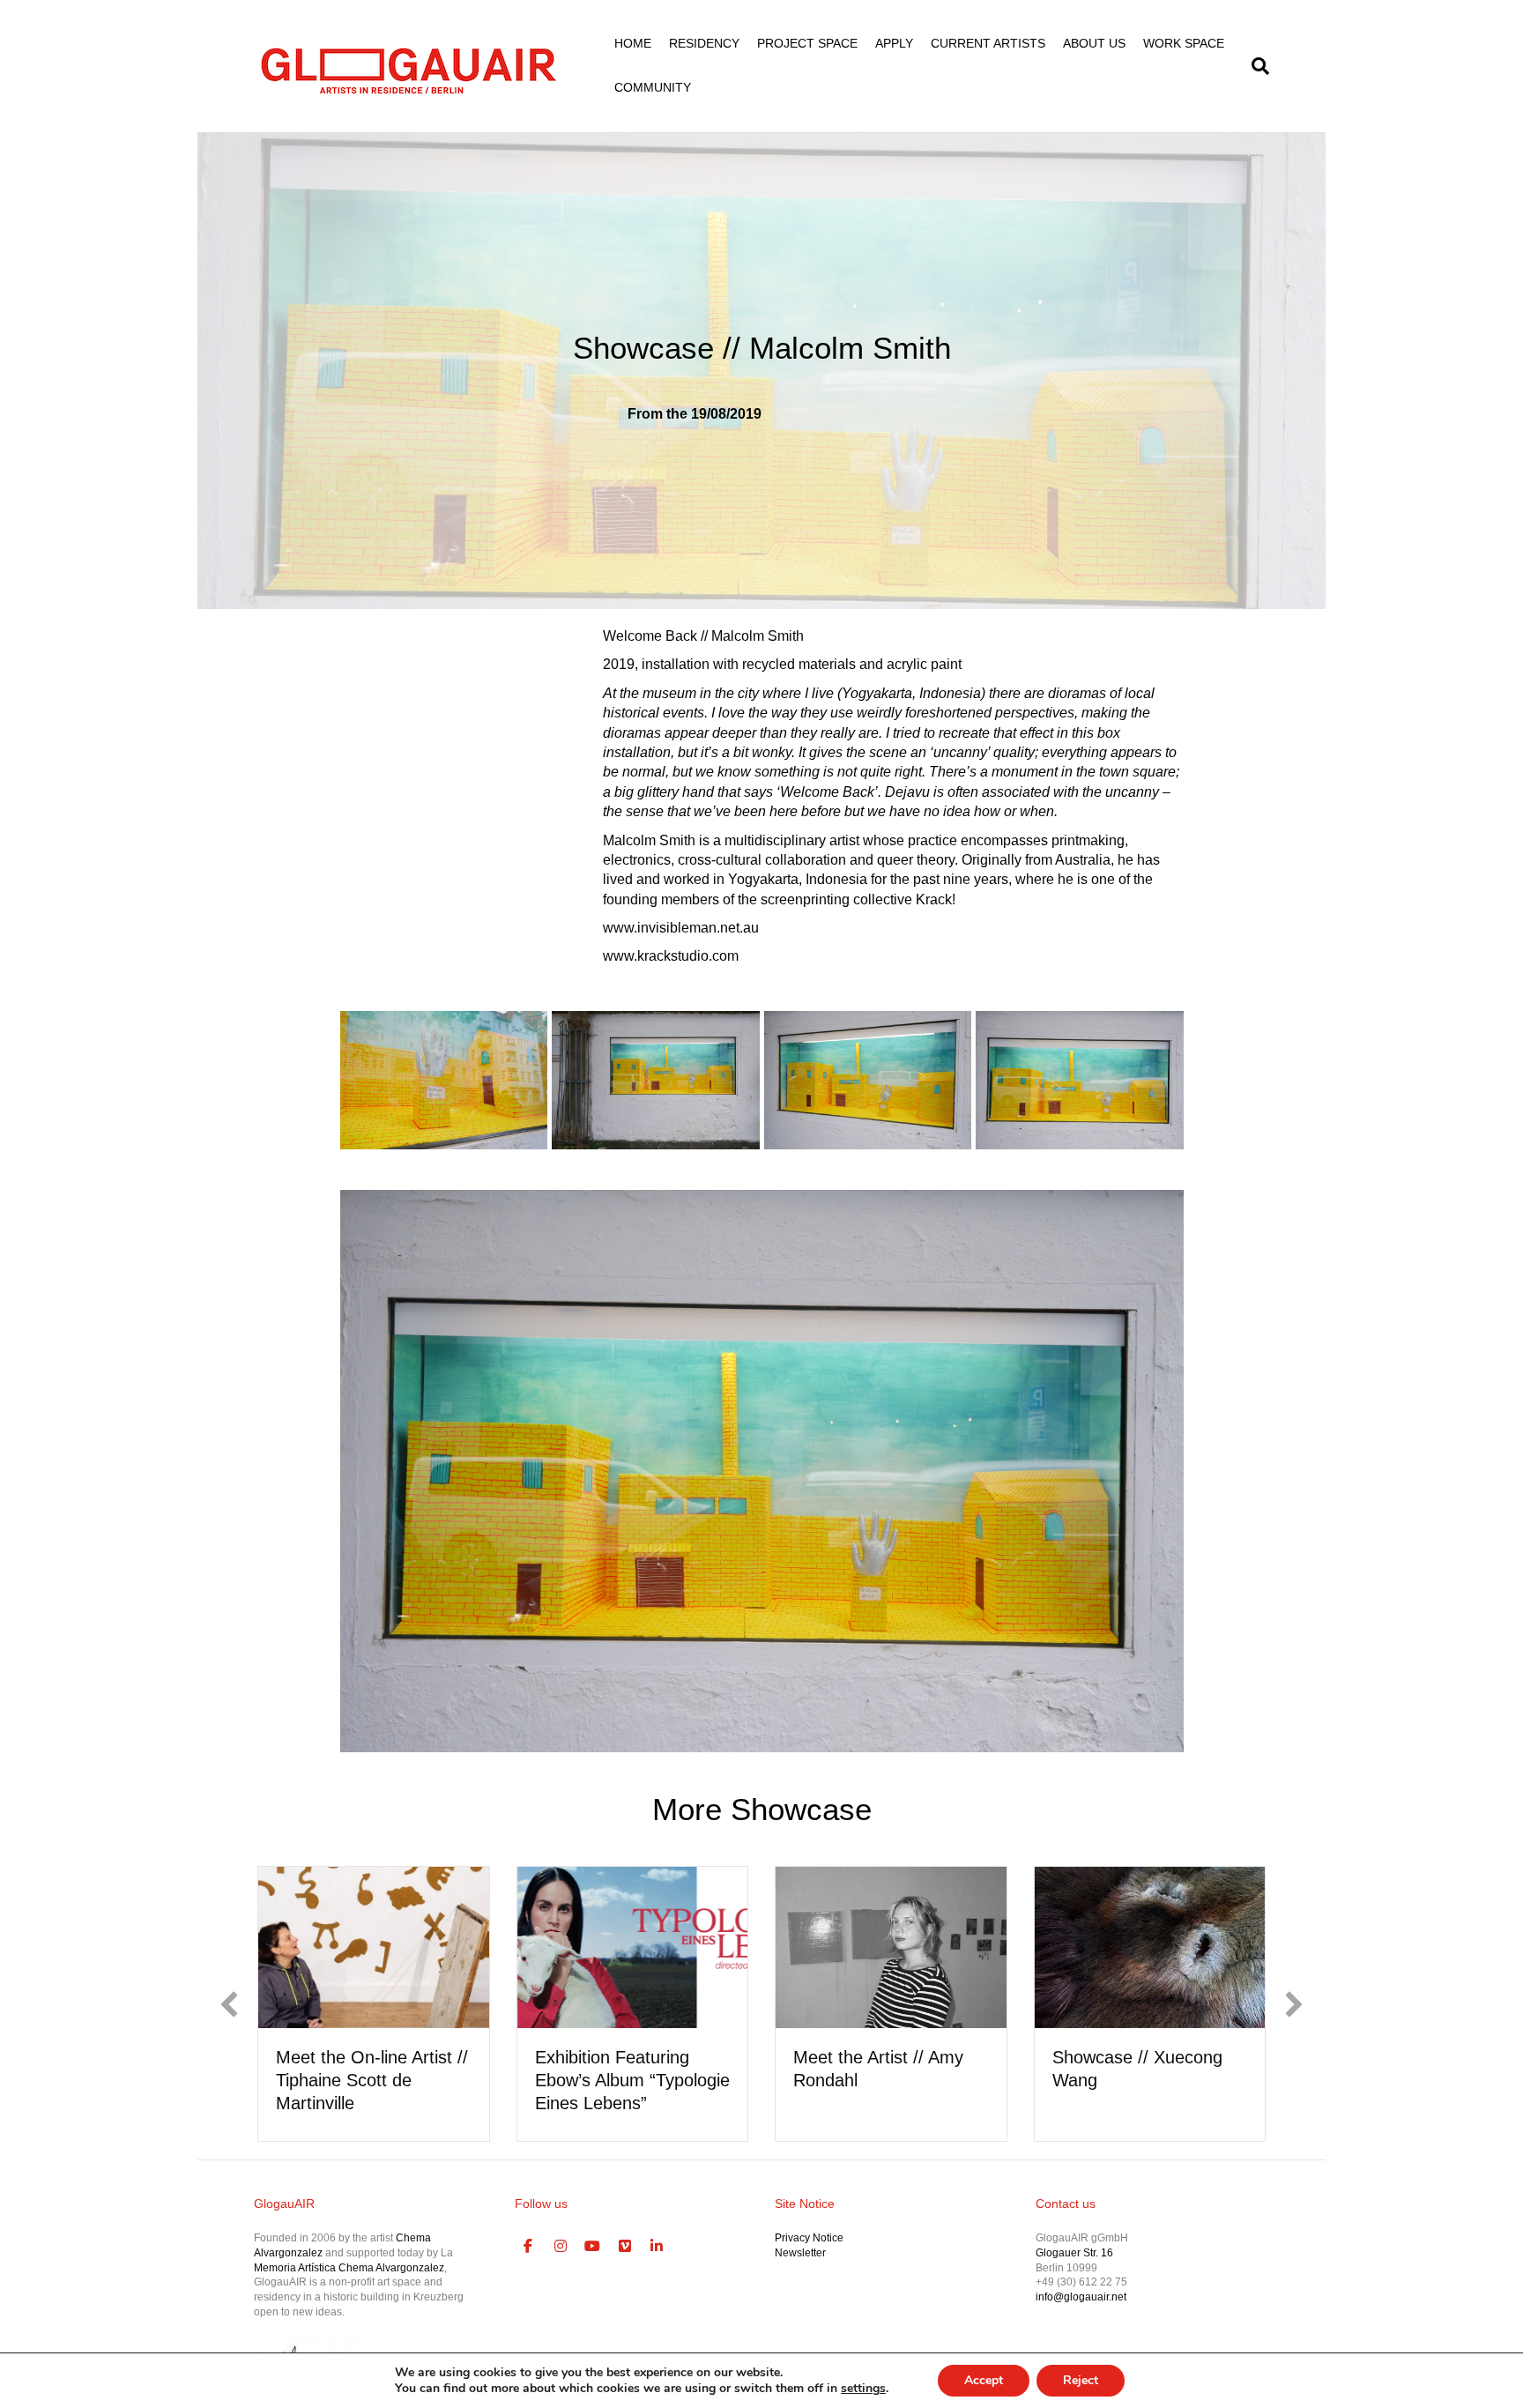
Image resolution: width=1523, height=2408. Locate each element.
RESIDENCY (704, 43)
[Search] (1256, 66)
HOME (633, 43)
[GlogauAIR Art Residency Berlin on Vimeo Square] (625, 2247)
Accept (984, 2380)
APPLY (894, 43)
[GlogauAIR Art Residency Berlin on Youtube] (593, 2247)
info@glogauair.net (1081, 2297)
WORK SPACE (1184, 43)
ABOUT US (1094, 43)
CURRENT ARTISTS (988, 43)
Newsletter (800, 2253)
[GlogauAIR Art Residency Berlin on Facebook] (529, 2247)
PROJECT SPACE (807, 43)
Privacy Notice (809, 2238)
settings (863, 2389)
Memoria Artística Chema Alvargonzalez (349, 2268)
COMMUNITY (653, 87)
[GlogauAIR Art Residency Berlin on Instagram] (561, 2247)
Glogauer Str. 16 (1074, 2253)
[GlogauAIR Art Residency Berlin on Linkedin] (657, 2247)
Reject (1081, 2380)
